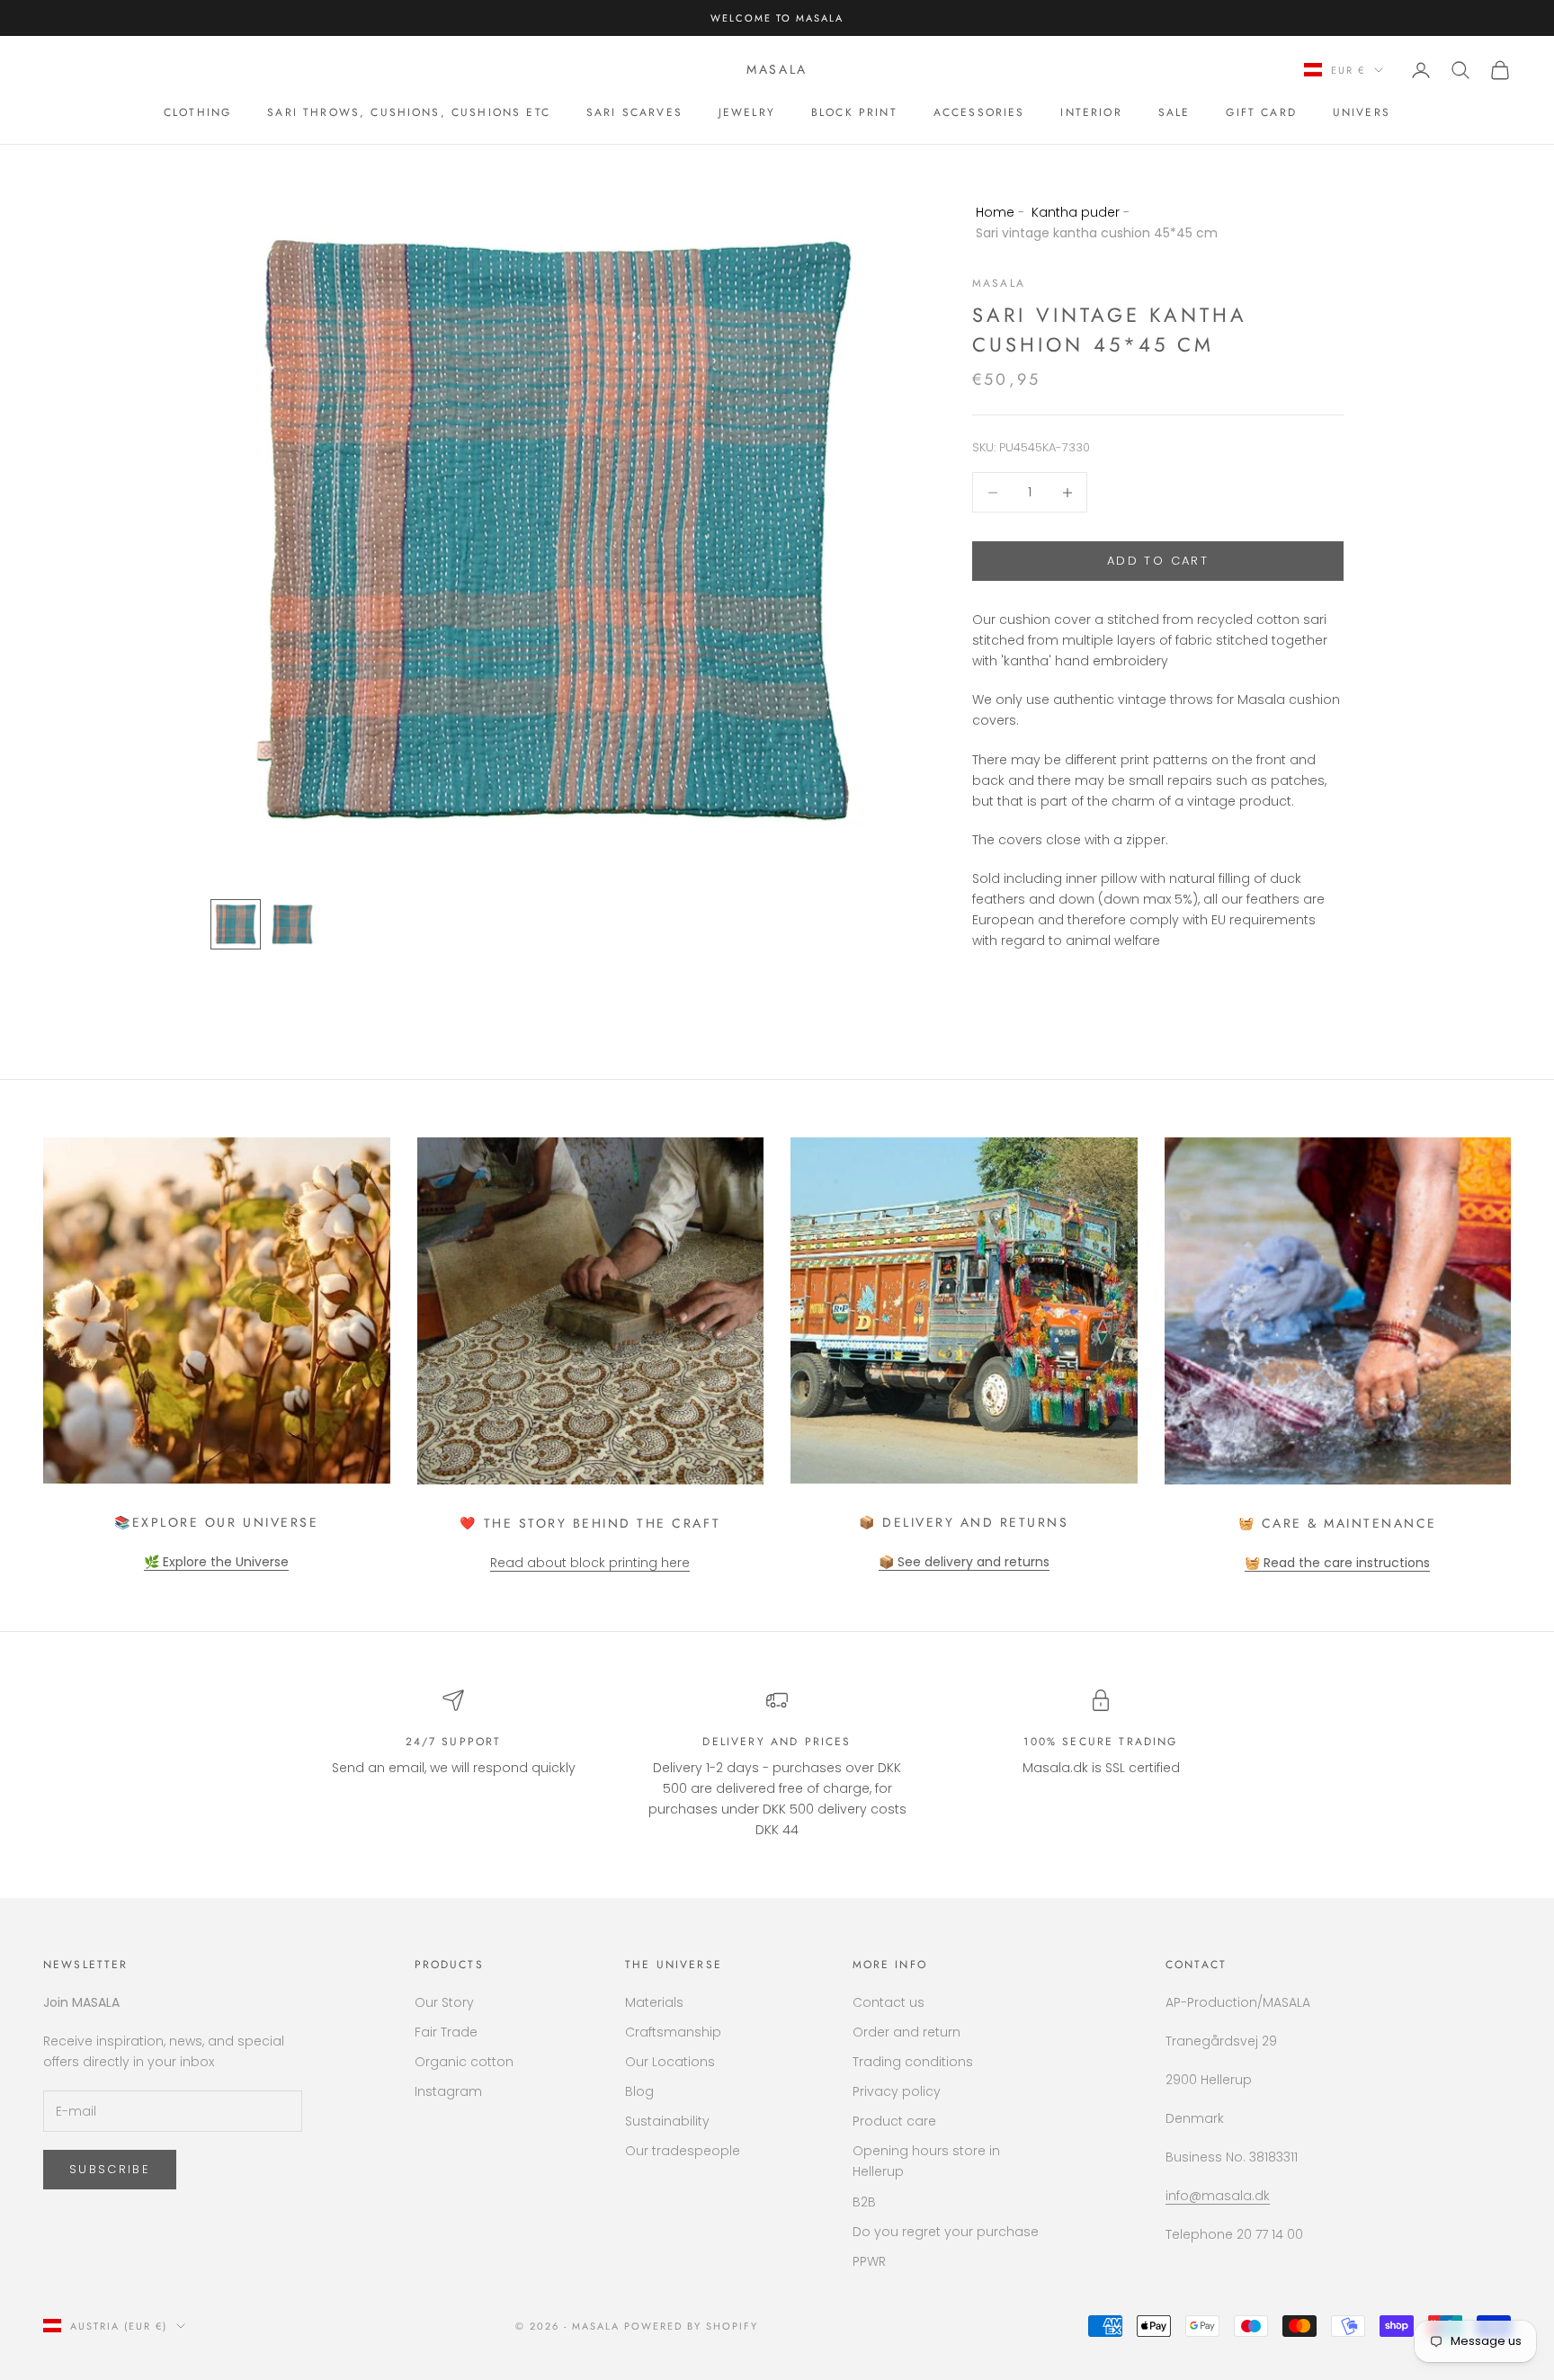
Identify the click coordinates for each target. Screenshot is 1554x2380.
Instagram (448, 2091)
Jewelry (747, 112)
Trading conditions (913, 2062)
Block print (854, 112)
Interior (1091, 112)
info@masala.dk (1218, 2196)
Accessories (979, 112)
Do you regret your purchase (946, 2232)
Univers (1362, 112)
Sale (1174, 112)
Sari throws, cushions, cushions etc (409, 112)
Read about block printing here (590, 1563)
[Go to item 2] (293, 924)
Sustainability (667, 2121)
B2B (864, 2202)
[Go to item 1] (236, 924)
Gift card (1261, 112)
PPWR (869, 2261)
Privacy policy (897, 2091)
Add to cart (1158, 562)
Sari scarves (634, 112)
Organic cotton (464, 2062)
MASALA (999, 284)
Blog (639, 2091)
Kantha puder (1076, 212)
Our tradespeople (683, 2151)
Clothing (197, 112)
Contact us (889, 2002)
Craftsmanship (673, 2032)
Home (995, 212)
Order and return (906, 2032)
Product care (894, 2121)
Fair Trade (446, 2032)
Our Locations (670, 2062)
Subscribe (110, 2169)
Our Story (444, 2002)
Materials (654, 2002)
